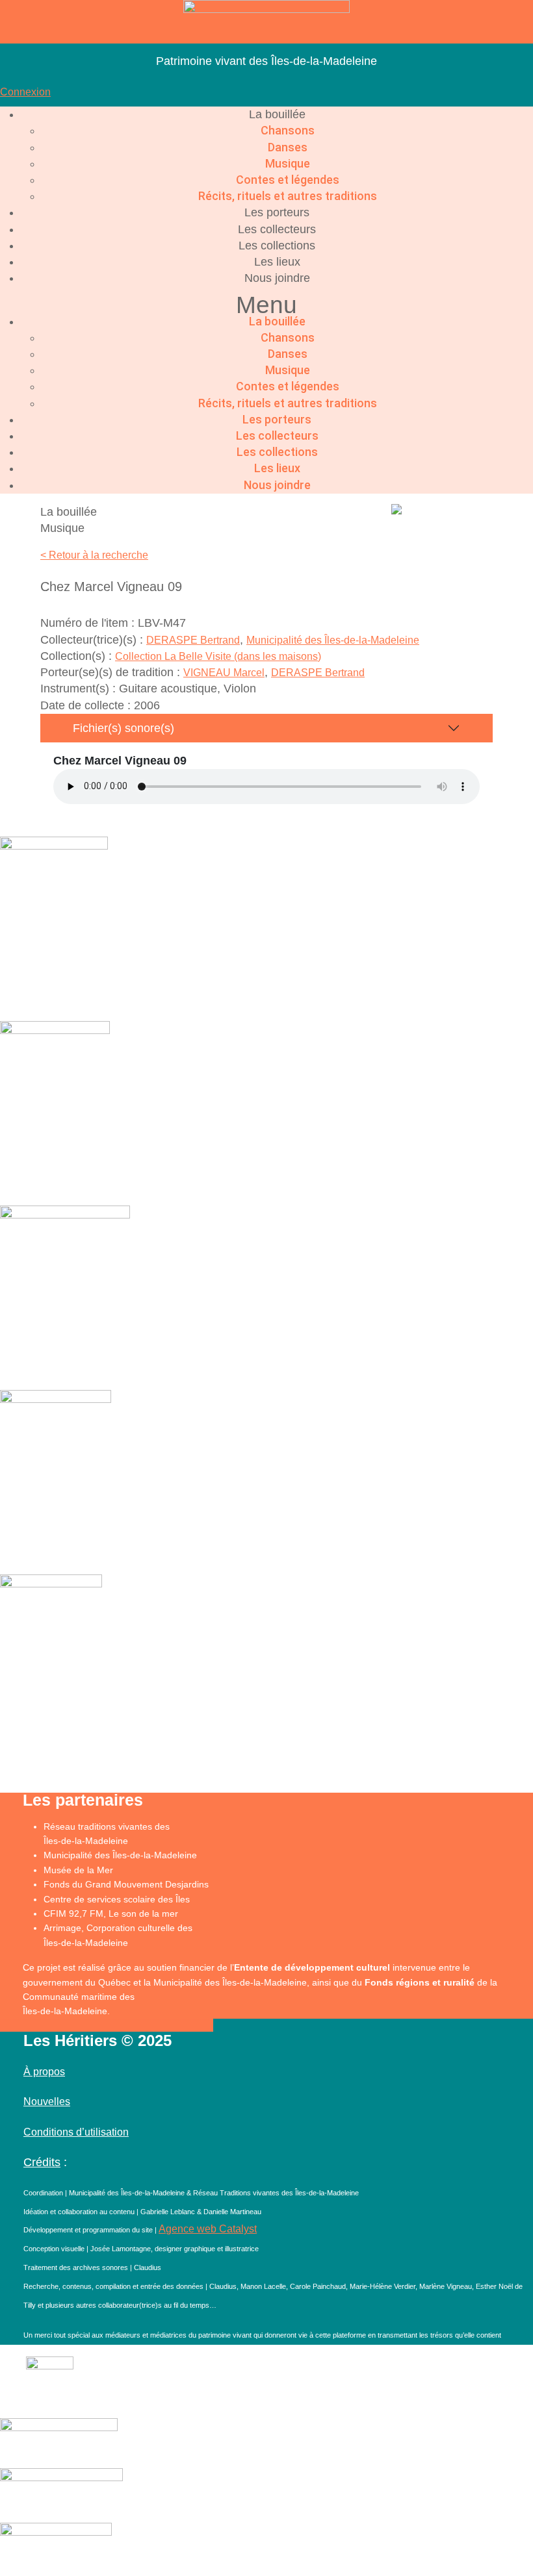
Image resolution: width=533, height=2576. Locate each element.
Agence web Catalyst (208, 2229)
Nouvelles (47, 2102)
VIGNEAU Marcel (224, 673)
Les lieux (277, 262)
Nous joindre (277, 278)
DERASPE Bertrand (193, 640)
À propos (44, 2072)
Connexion (25, 92)
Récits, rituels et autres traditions (288, 196)
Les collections (277, 246)
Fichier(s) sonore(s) (123, 728)
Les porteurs (277, 212)
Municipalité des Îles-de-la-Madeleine (333, 640)
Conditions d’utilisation (76, 2132)
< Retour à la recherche (94, 555)
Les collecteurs (277, 229)
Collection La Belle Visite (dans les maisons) (218, 656)
